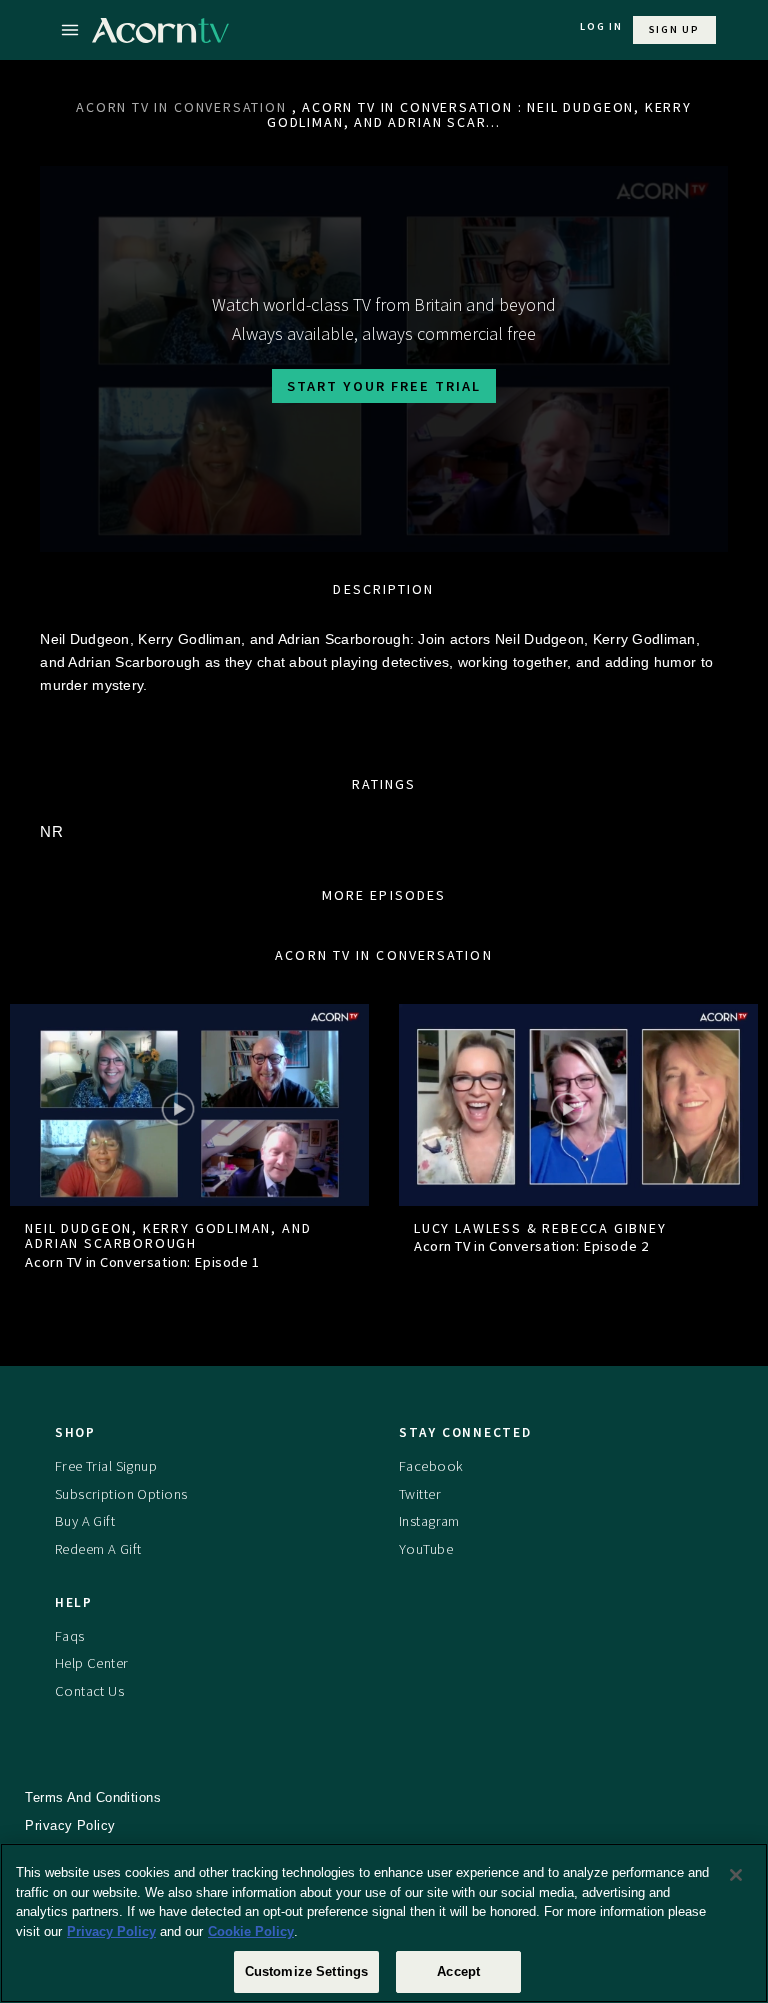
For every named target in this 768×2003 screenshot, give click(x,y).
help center (92, 1663)
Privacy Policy (111, 1931)
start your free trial (384, 386)
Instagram (429, 1521)
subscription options (121, 1494)
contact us (89, 1691)
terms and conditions (93, 1797)
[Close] (736, 1875)
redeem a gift (98, 1549)
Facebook (431, 1466)
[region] (384, 1923)
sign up (674, 29)
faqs (70, 1636)
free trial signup (106, 1466)
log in (601, 26)
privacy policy (70, 1825)
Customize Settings (306, 1971)
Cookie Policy (251, 1931)
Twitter (420, 1494)
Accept (458, 1971)
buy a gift (85, 1521)
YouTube (426, 1549)
